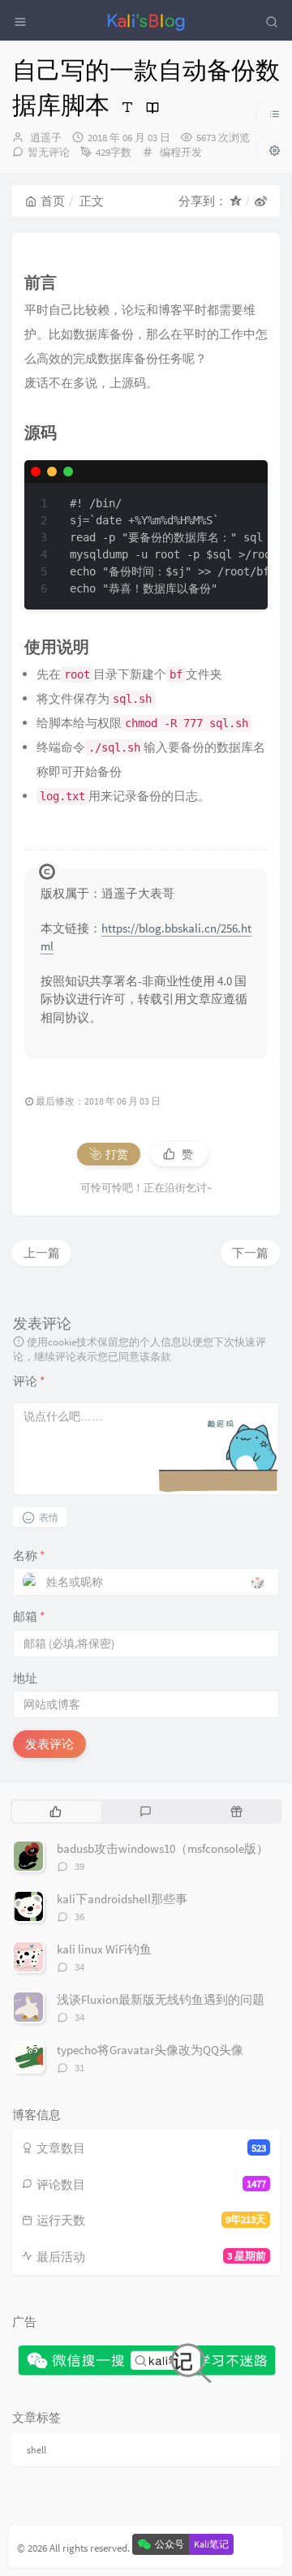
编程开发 (181, 152)
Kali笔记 (211, 2544)
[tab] (56, 1811)
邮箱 (29, 1616)
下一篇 (250, 1253)
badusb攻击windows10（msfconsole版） (163, 1848)
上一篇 (42, 1253)
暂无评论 (49, 152)
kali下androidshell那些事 (122, 1899)
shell (36, 2450)
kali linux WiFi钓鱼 (104, 1949)
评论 (29, 1381)
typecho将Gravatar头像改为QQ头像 (150, 2050)
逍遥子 (46, 138)
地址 (25, 1678)
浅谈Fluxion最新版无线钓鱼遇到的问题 (161, 1999)
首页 (53, 201)
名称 (29, 1555)
